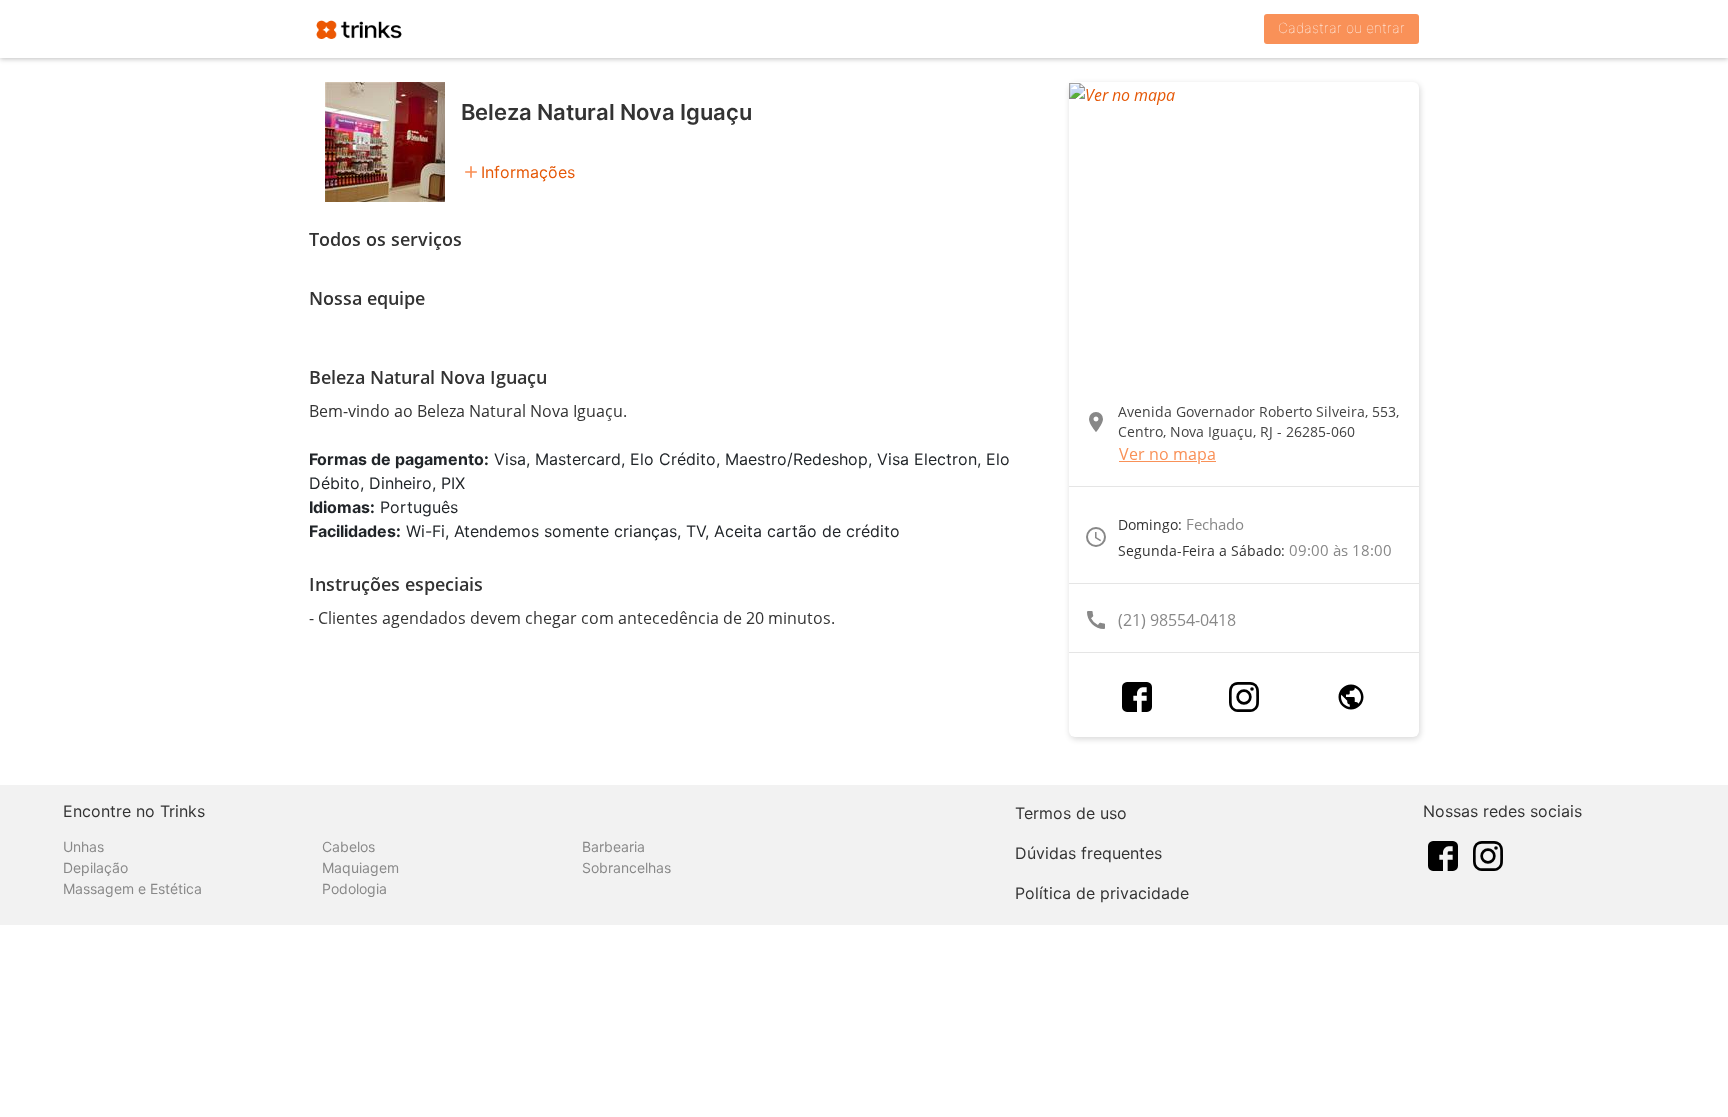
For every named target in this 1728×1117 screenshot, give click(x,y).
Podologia (354, 888)
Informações (528, 172)
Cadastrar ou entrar (1341, 27)
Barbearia (613, 846)
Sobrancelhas (626, 867)
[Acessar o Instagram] (1244, 697)
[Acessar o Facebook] (1137, 697)
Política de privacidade (1102, 893)
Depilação (95, 867)
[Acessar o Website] (1351, 697)
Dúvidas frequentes (1088, 853)
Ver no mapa (1167, 454)
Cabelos (348, 846)
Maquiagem (360, 867)
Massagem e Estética (132, 888)
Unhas (83, 846)
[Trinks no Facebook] (1443, 854)
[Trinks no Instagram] (1488, 854)
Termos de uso (1071, 813)
